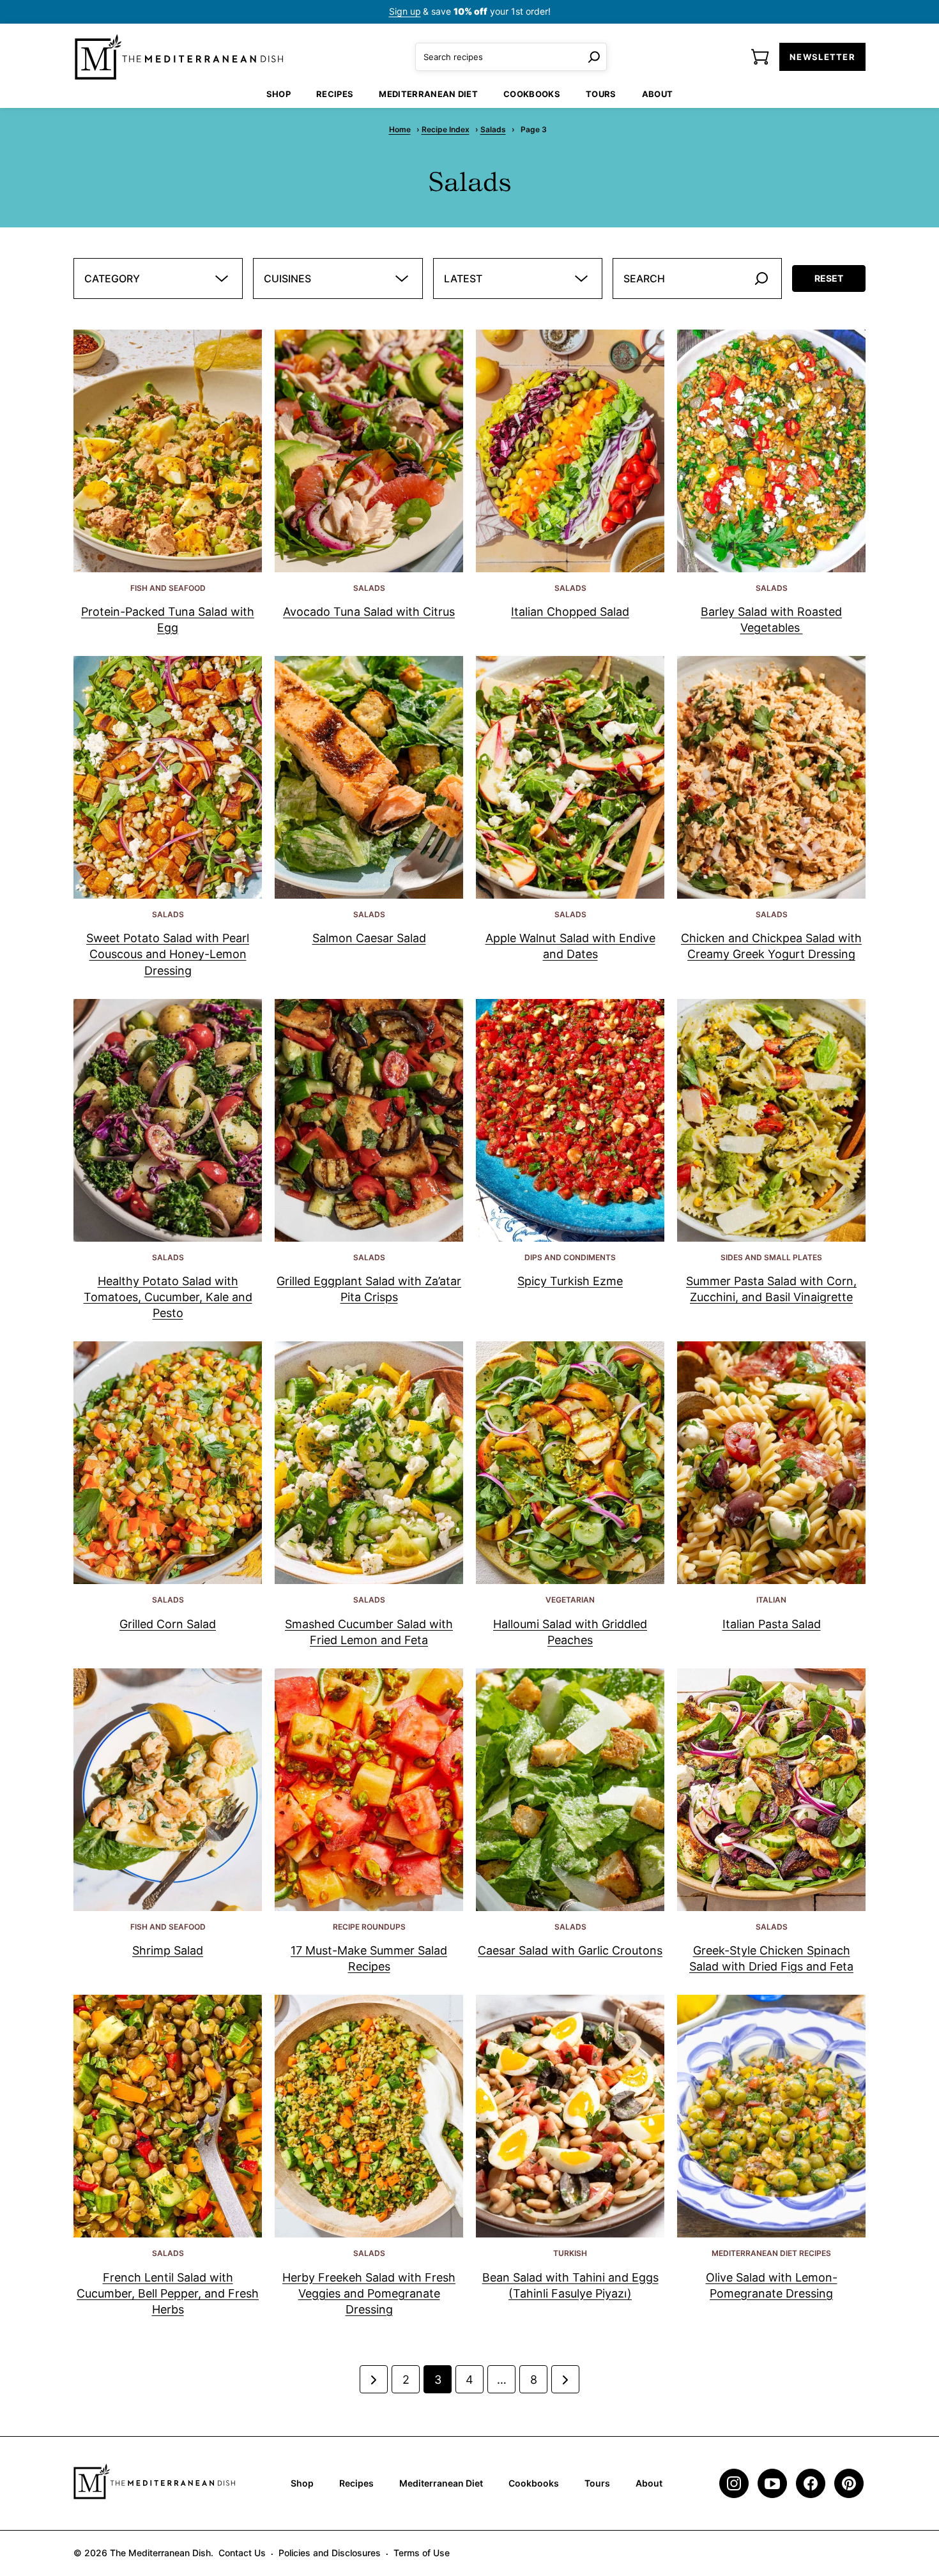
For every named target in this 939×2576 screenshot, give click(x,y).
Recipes (335, 94)
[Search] (594, 57)
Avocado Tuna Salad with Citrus (369, 612)
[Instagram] (734, 2483)
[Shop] (760, 57)
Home (400, 129)
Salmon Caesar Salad (369, 938)
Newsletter (822, 57)
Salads (493, 129)
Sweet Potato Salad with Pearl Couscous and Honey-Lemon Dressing (168, 954)
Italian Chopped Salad (570, 612)
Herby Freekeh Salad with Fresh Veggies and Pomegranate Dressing (369, 2293)
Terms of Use (422, 2553)
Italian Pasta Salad (772, 1624)
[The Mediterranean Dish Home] (179, 57)
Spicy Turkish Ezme (570, 1281)
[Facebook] (811, 2483)
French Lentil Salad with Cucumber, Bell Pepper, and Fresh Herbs (168, 2293)
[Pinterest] (849, 2483)
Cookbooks (532, 94)
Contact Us (242, 2553)
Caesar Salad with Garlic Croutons (570, 1950)
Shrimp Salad (168, 1950)
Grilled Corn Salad (168, 1624)
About (658, 94)
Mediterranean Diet (428, 94)
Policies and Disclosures (330, 2553)
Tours (601, 94)
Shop (279, 94)
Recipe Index (446, 129)
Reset (829, 278)
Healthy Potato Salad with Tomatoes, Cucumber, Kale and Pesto (168, 1297)
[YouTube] (772, 2483)
